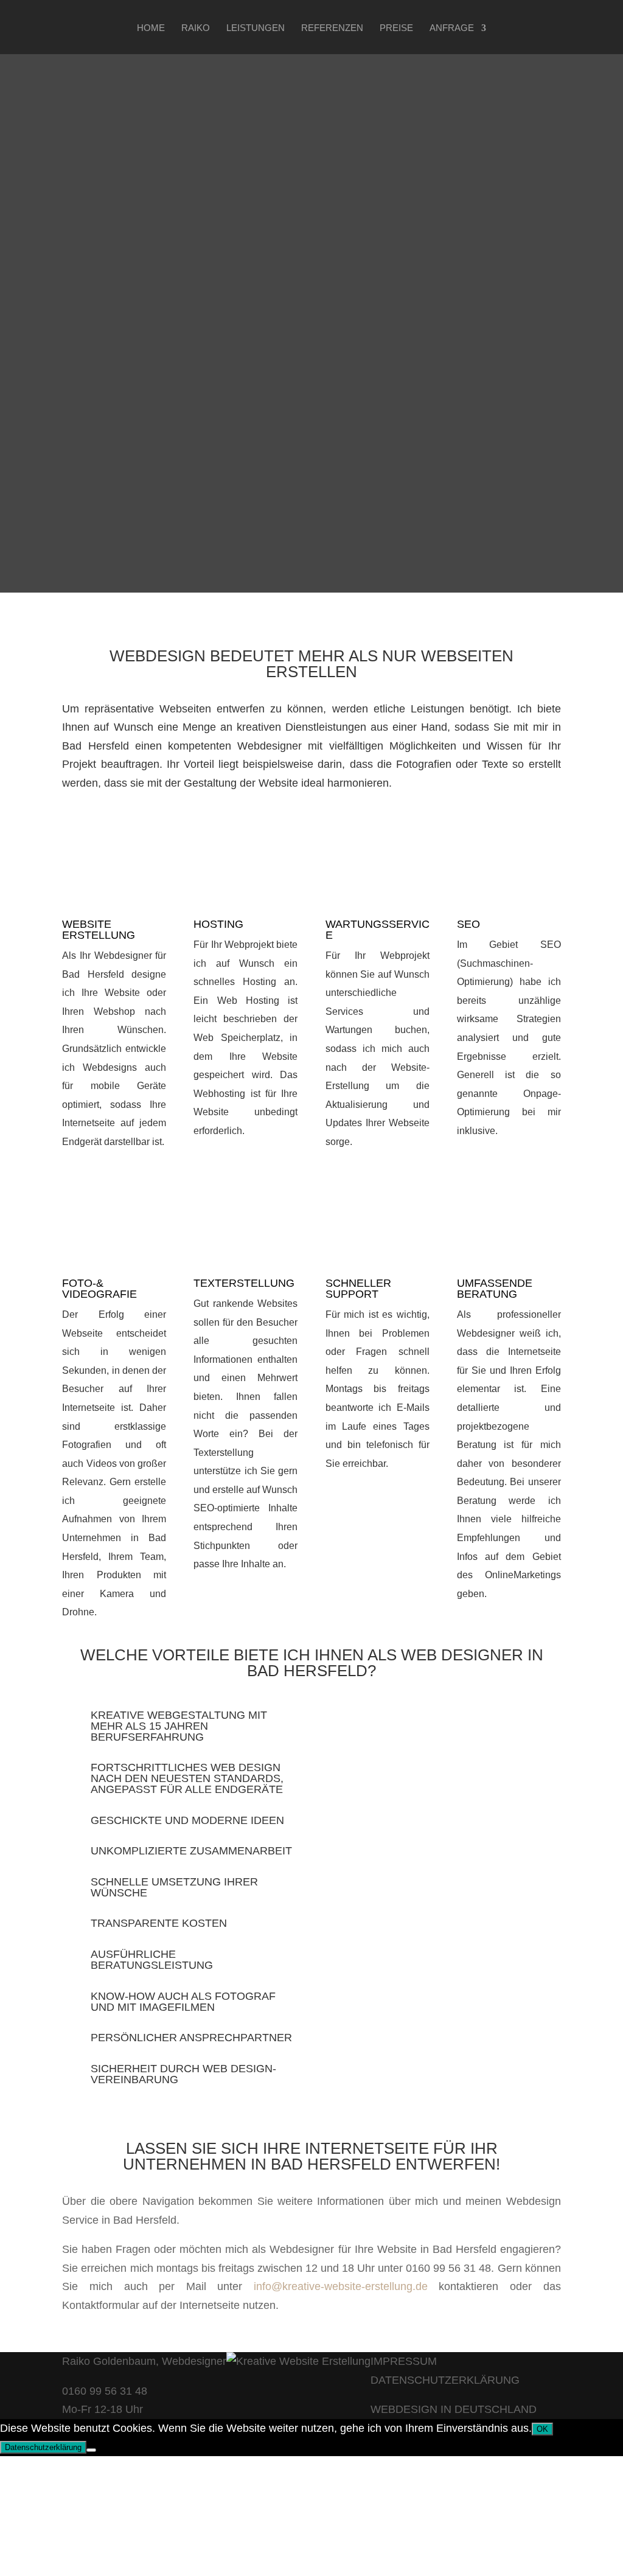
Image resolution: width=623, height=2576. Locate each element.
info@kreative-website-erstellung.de (341, 2286)
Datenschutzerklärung (43, 2447)
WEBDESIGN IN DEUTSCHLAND (454, 2409)
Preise (396, 28)
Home (151, 28)
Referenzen (332, 28)
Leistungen (256, 28)
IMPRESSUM (404, 2361)
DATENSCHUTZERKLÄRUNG (445, 2380)
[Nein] (91, 2450)
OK (542, 2429)
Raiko (196, 28)
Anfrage (452, 28)
